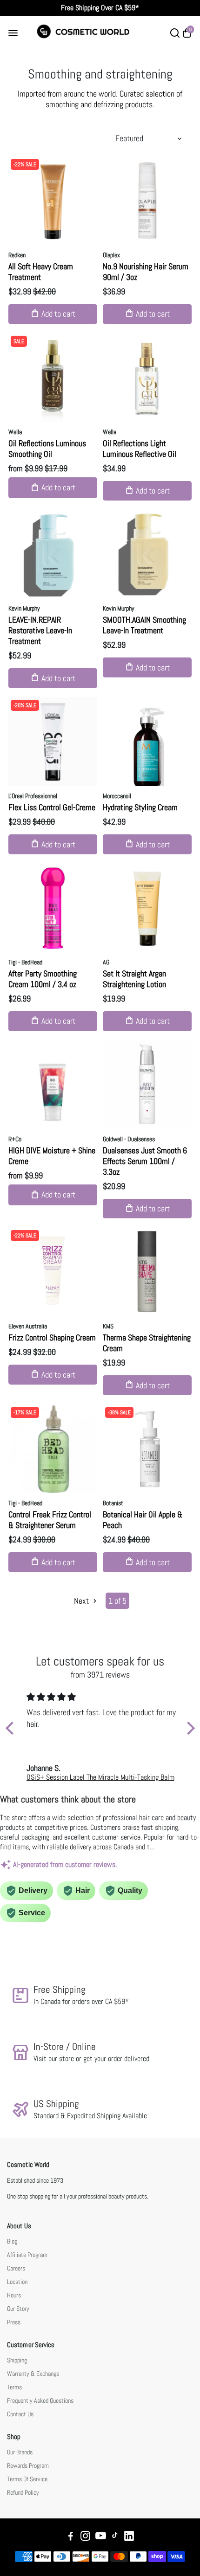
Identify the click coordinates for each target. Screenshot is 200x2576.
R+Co (15, 1139)
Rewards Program (28, 2466)
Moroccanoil (117, 796)
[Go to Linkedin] (129, 2537)
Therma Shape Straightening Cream (147, 1343)
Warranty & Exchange (33, 2374)
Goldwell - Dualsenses (129, 1139)
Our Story (18, 2309)
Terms (14, 2387)
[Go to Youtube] (101, 2537)
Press (14, 2322)
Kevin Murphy (24, 608)
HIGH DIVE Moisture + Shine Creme (52, 1156)
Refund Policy (23, 2493)
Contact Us (20, 2414)
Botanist (113, 1503)
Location (17, 2282)
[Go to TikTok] (115, 2537)
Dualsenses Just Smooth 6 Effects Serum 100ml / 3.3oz (145, 1161)
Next (82, 1601)
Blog (12, 2241)
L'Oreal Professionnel (33, 796)
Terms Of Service (27, 2479)
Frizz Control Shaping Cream (52, 1337)
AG (106, 962)
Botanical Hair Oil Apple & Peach (143, 1520)
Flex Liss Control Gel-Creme (52, 807)
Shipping (17, 2360)
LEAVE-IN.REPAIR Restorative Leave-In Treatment (40, 630)
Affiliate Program (27, 2255)
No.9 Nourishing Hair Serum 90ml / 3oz (146, 272)
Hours (14, 2295)
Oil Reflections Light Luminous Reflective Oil (140, 449)
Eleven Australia (28, 1326)
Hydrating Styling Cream (140, 807)
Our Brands (20, 2452)
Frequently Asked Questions (40, 2401)
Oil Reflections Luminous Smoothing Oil (47, 449)
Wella (15, 432)
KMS (108, 1326)
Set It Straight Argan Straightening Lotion (134, 979)
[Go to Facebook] (71, 2537)
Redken (17, 255)
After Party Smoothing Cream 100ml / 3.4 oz (43, 979)
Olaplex (111, 255)
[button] (12, 1728)
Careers (16, 2268)
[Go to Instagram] (85, 2537)
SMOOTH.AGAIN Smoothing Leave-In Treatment (144, 625)
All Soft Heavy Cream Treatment (41, 272)
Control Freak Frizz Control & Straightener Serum (50, 1520)
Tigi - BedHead (25, 962)
